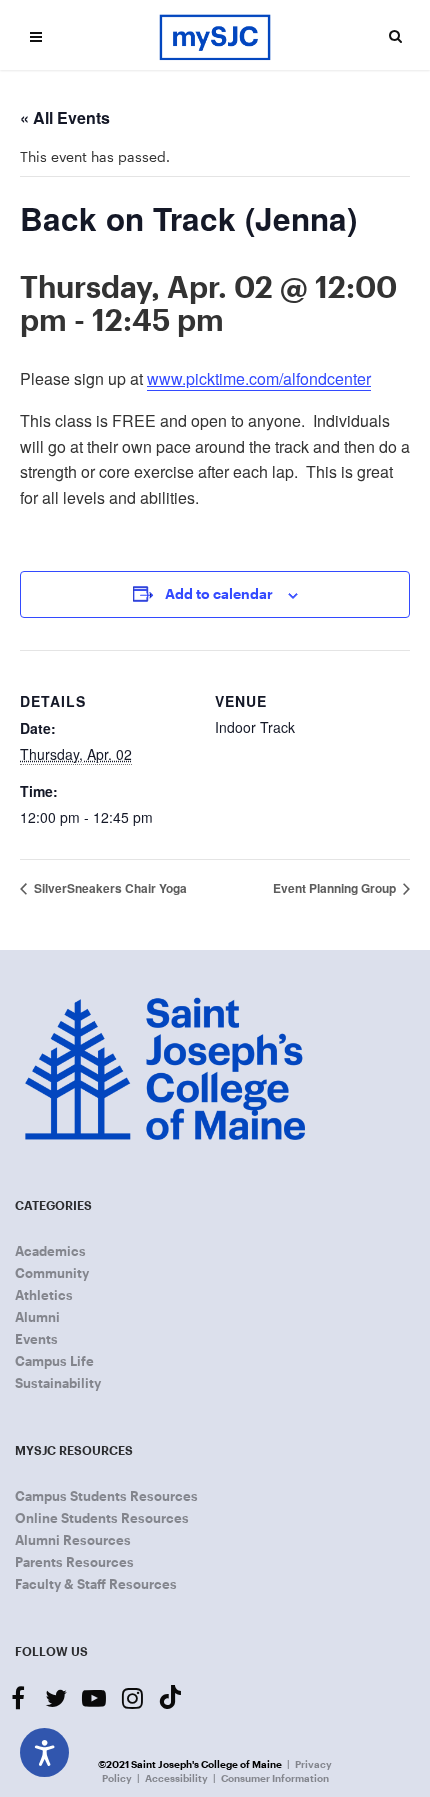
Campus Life (54, 1361)
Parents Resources (74, 1562)
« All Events (65, 117)
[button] (36, 36)
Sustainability (58, 1383)
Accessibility (176, 1778)
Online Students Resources (102, 1518)
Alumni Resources (73, 1540)
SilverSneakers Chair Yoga (109, 888)
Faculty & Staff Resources (96, 1584)
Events (36, 1339)
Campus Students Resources (106, 1496)
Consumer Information (275, 1778)
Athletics (44, 1295)
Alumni (37, 1317)
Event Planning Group (336, 888)
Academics (50, 1251)
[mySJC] (215, 35)
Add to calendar (219, 593)
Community (52, 1273)
